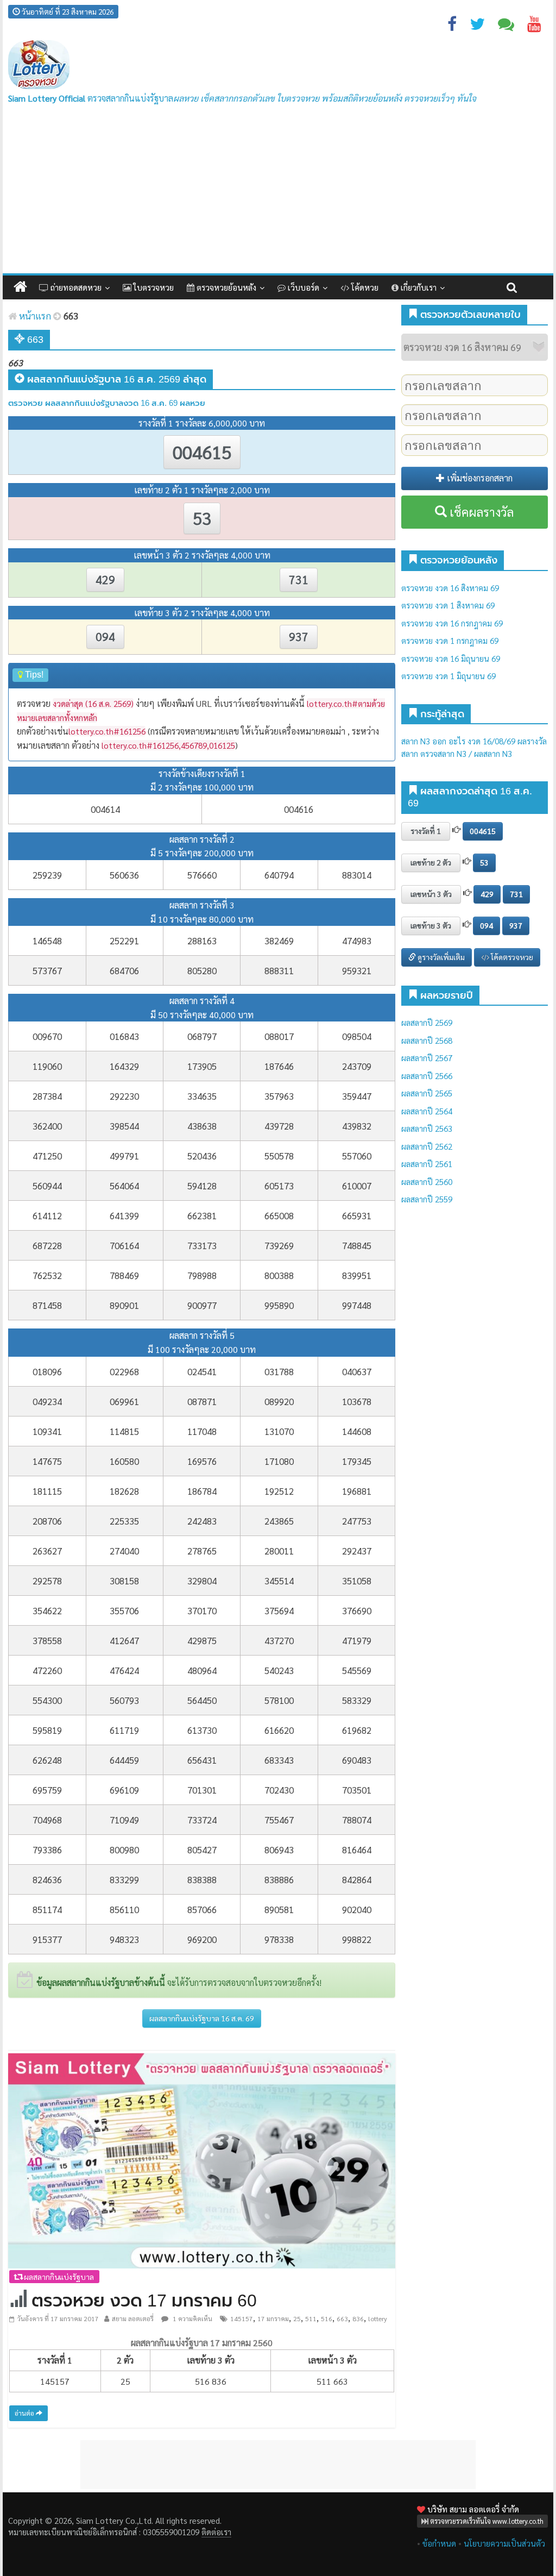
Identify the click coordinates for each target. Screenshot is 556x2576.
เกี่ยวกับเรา (418, 287)
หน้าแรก (34, 316)
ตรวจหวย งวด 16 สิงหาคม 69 (450, 588)
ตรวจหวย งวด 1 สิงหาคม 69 (448, 605)
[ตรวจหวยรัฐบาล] (39, 65)
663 (342, 2318)
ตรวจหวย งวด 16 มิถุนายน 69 (451, 658)
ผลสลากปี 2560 (427, 1182)
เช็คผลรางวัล (480, 512)
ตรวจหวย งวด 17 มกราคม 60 (144, 2301)
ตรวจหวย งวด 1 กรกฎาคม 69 (450, 640)
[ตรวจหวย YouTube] (534, 26)
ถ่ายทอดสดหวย (75, 287)
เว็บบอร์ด (302, 287)
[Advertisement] (278, 192)
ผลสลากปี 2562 (427, 1146)
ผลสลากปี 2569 (427, 1022)
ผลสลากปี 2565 (427, 1093)
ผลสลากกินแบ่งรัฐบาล (58, 2277)
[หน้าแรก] (20, 287)
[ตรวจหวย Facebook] (452, 26)
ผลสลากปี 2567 (427, 1058)
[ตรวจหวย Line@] (506, 26)
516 (327, 2318)
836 (358, 2318)
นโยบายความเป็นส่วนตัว (504, 2543)
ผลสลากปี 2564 (427, 1111)
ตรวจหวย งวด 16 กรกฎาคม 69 (452, 623)
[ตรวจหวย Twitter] (477, 26)
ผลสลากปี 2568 (427, 1040)
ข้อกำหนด (439, 2543)
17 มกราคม (273, 2318)
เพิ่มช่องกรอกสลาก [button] (479, 478)
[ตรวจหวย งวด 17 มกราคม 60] (202, 2160)
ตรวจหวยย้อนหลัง (225, 287)
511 (311, 2318)
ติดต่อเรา (216, 2532)
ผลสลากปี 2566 (427, 1076)
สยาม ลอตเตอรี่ (133, 2318)
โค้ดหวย (364, 287)
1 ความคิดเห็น (192, 2318)
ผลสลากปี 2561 (427, 1164)
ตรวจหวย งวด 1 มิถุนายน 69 (448, 676)
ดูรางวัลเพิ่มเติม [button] (440, 957)
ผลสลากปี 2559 (427, 1199)
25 (297, 2318)
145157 (242, 2318)
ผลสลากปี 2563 (427, 1128)
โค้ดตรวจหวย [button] (511, 957)
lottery (378, 2318)
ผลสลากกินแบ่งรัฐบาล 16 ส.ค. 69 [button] (202, 2018)
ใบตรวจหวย (153, 287)
